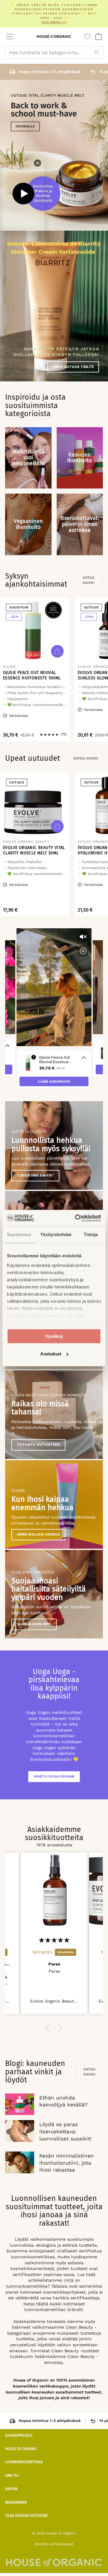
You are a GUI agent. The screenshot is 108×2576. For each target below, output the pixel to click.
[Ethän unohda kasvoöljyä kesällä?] (20, 2104)
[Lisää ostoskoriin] (57, 651)
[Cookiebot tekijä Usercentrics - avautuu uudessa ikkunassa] (76, 1218)
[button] (49, 2027)
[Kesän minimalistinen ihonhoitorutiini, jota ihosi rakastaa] (20, 2162)
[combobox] (54, 52)
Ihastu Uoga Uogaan (54, 1777)
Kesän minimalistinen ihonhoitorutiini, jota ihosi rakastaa (67, 2163)
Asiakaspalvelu (19, 2435)
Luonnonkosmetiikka (24, 2462)
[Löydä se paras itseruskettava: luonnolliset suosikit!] (20, 2131)
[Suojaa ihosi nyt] (54, 1594)
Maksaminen (16, 2502)
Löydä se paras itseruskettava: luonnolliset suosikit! (65, 2131)
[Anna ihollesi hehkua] (54, 1504)
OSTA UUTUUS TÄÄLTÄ (73, 367)
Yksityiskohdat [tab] (56, 1234)
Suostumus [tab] (19, 1234)
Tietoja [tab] (91, 1234)
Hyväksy (54, 1336)
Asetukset (51, 1354)
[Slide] (54, 155)
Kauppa (11, 2489)
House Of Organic (21, 2449)
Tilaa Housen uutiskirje (26, 2516)
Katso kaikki (88, 580)
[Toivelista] (87, 36)
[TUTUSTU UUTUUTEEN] (54, 1415)
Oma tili (12, 2475)
